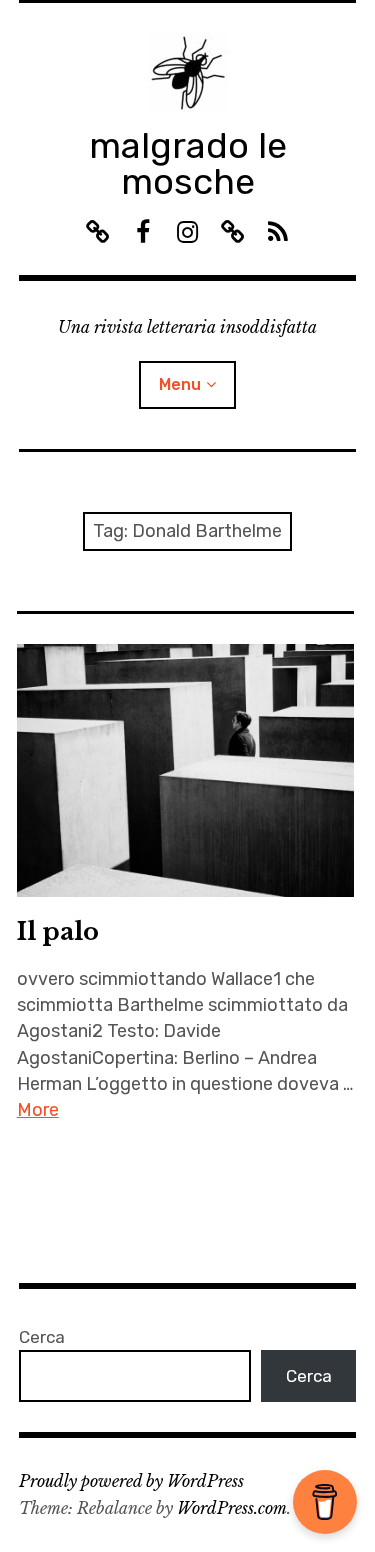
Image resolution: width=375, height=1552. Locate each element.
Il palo (58, 931)
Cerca (42, 1337)
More (38, 1110)
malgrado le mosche (188, 163)
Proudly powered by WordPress (131, 1481)
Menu (180, 384)
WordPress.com (232, 1508)
